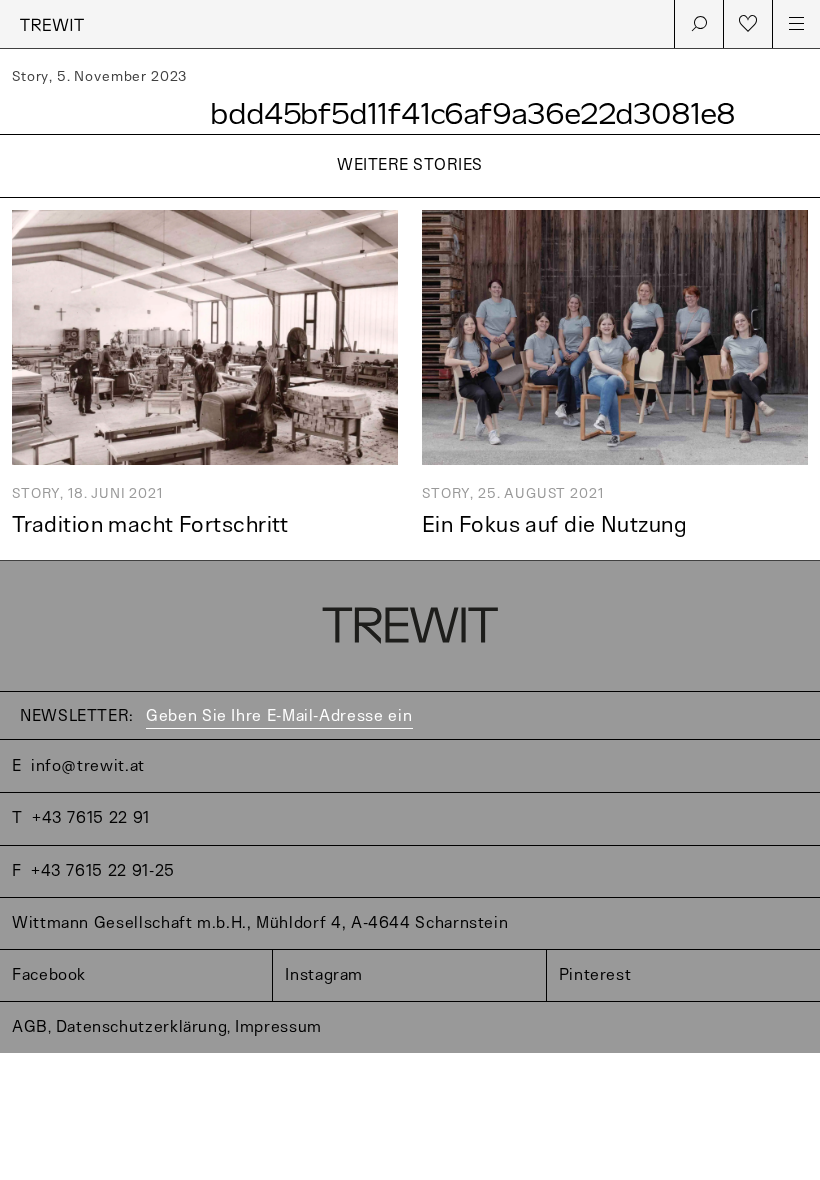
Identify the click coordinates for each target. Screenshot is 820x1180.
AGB (30, 1027)
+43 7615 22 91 (91, 818)
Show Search (699, 24)
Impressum (278, 1027)
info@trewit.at (88, 766)
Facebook (49, 975)
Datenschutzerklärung (142, 1027)
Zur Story (410, 199)
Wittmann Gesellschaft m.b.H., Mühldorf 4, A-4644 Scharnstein (260, 923)
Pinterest (595, 975)
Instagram (324, 975)
